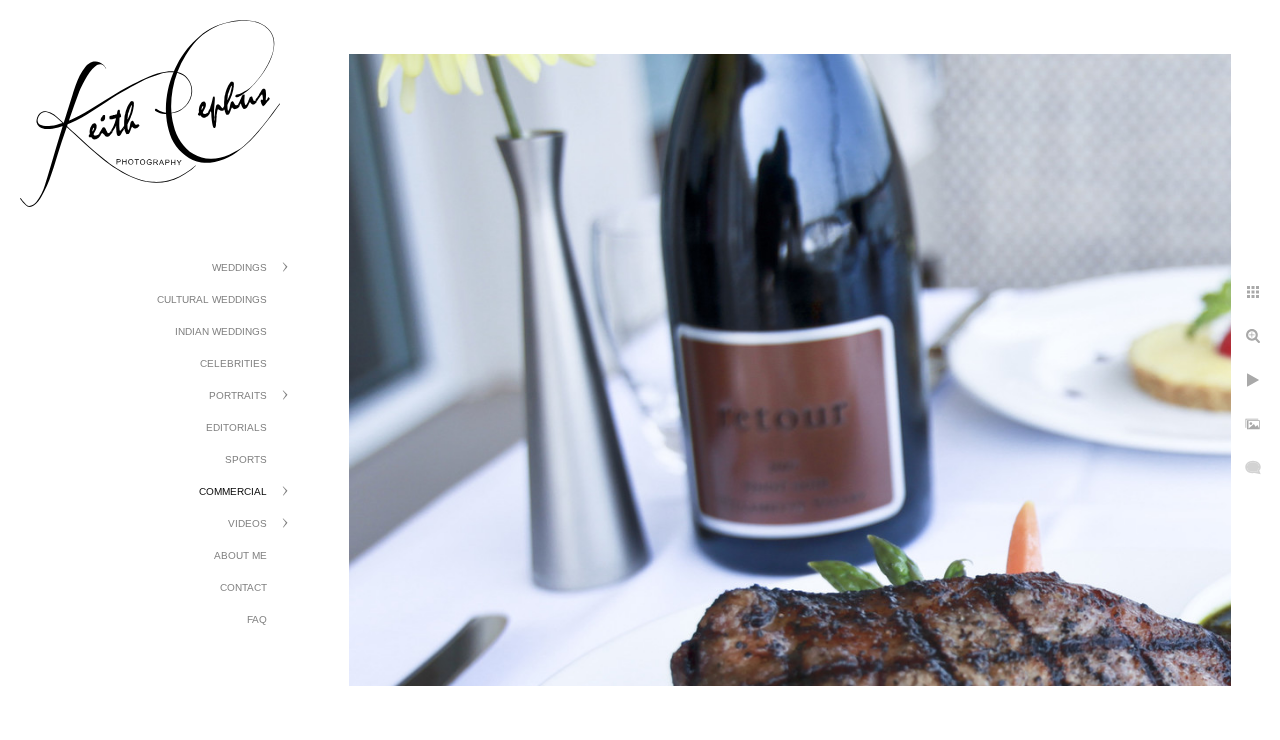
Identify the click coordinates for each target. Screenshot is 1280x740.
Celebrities (233, 363)
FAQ (257, 619)
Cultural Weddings (212, 299)
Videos (247, 523)
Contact (243, 587)
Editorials (236, 427)
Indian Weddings (221, 331)
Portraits (238, 395)
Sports (246, 459)
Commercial (233, 491)
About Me (240, 555)
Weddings (239, 267)
